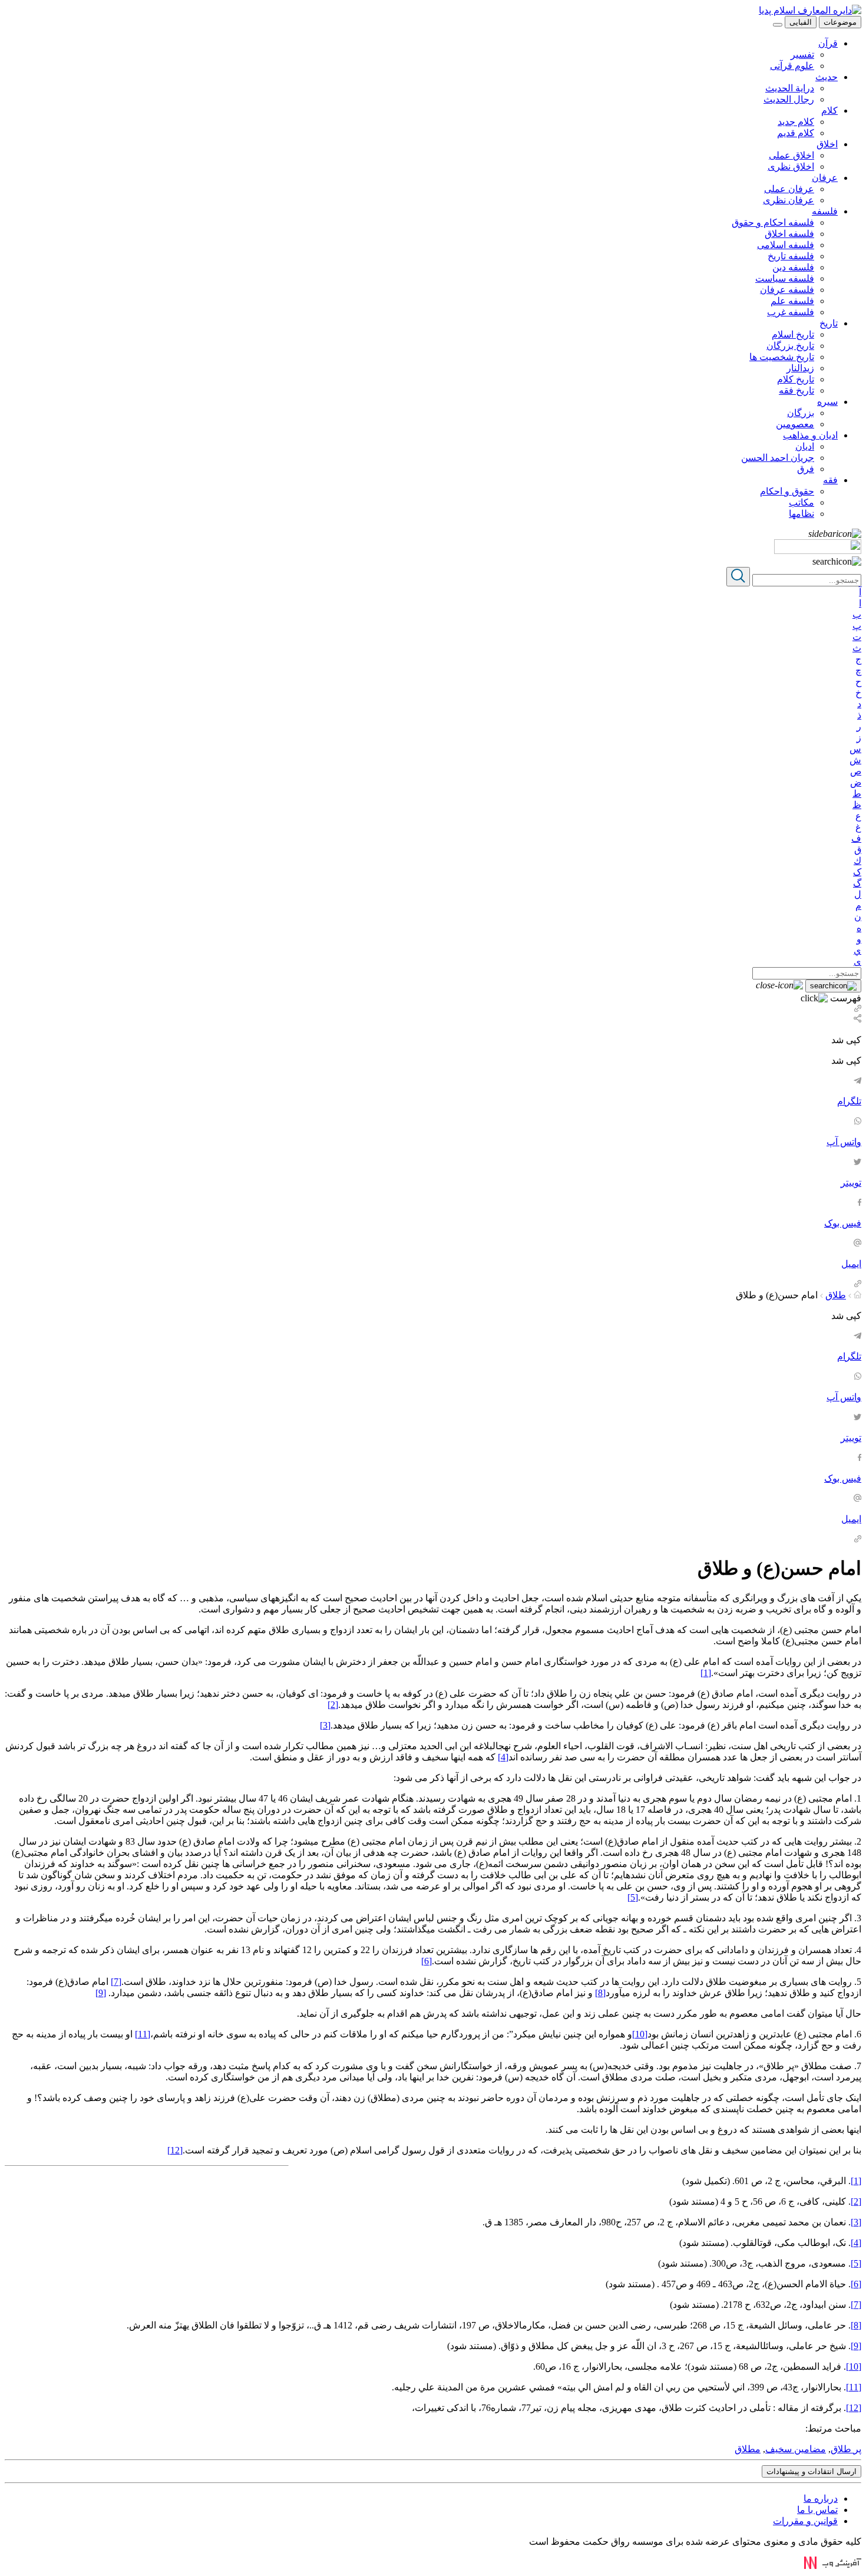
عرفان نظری (789, 200)
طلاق (836, 1295)
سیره (827, 402)
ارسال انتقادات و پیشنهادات (812, 2471)
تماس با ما (817, 2510)
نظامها (801, 514)
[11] (143, 2034)
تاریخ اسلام (793, 334)
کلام (829, 111)
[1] (706, 1673)
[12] (175, 2150)
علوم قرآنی (792, 66)
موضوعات (840, 22)
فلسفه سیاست (785, 278)
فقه (830, 480)
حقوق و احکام (787, 491)
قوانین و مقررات (805, 2521)
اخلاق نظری (791, 166)
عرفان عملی (789, 189)
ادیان (805, 446)
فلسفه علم (792, 301)
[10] (640, 2034)
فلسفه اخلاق (789, 234)
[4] (503, 1757)
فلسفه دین (793, 267)
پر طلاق (846, 2449)
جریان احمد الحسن (778, 458)
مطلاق (748, 2449)
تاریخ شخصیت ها (782, 357)
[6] (427, 1961)
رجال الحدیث (789, 99)
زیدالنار (800, 368)
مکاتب (801, 502)
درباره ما (821, 2499)
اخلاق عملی (791, 155)
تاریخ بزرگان (790, 346)
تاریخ (829, 323)
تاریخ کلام (796, 379)
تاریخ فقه (796, 390)
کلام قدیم (796, 133)
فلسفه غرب (791, 312)
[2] (333, 1705)
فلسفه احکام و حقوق (773, 222)
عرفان (825, 178)
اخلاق (827, 144)
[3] (325, 1725)
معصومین (795, 424)
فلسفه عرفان (787, 290)
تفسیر (802, 55)
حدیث (827, 77)
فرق (806, 469)
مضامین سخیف (796, 2449)
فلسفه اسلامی (786, 245)
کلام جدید (796, 122)
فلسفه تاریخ (791, 256)
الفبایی (801, 22)
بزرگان (801, 413)
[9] (101, 1993)
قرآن (828, 43)
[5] (633, 1897)
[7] (116, 1982)
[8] (600, 1993)
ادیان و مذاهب (810, 435)
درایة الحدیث (790, 88)
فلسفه (825, 211)
